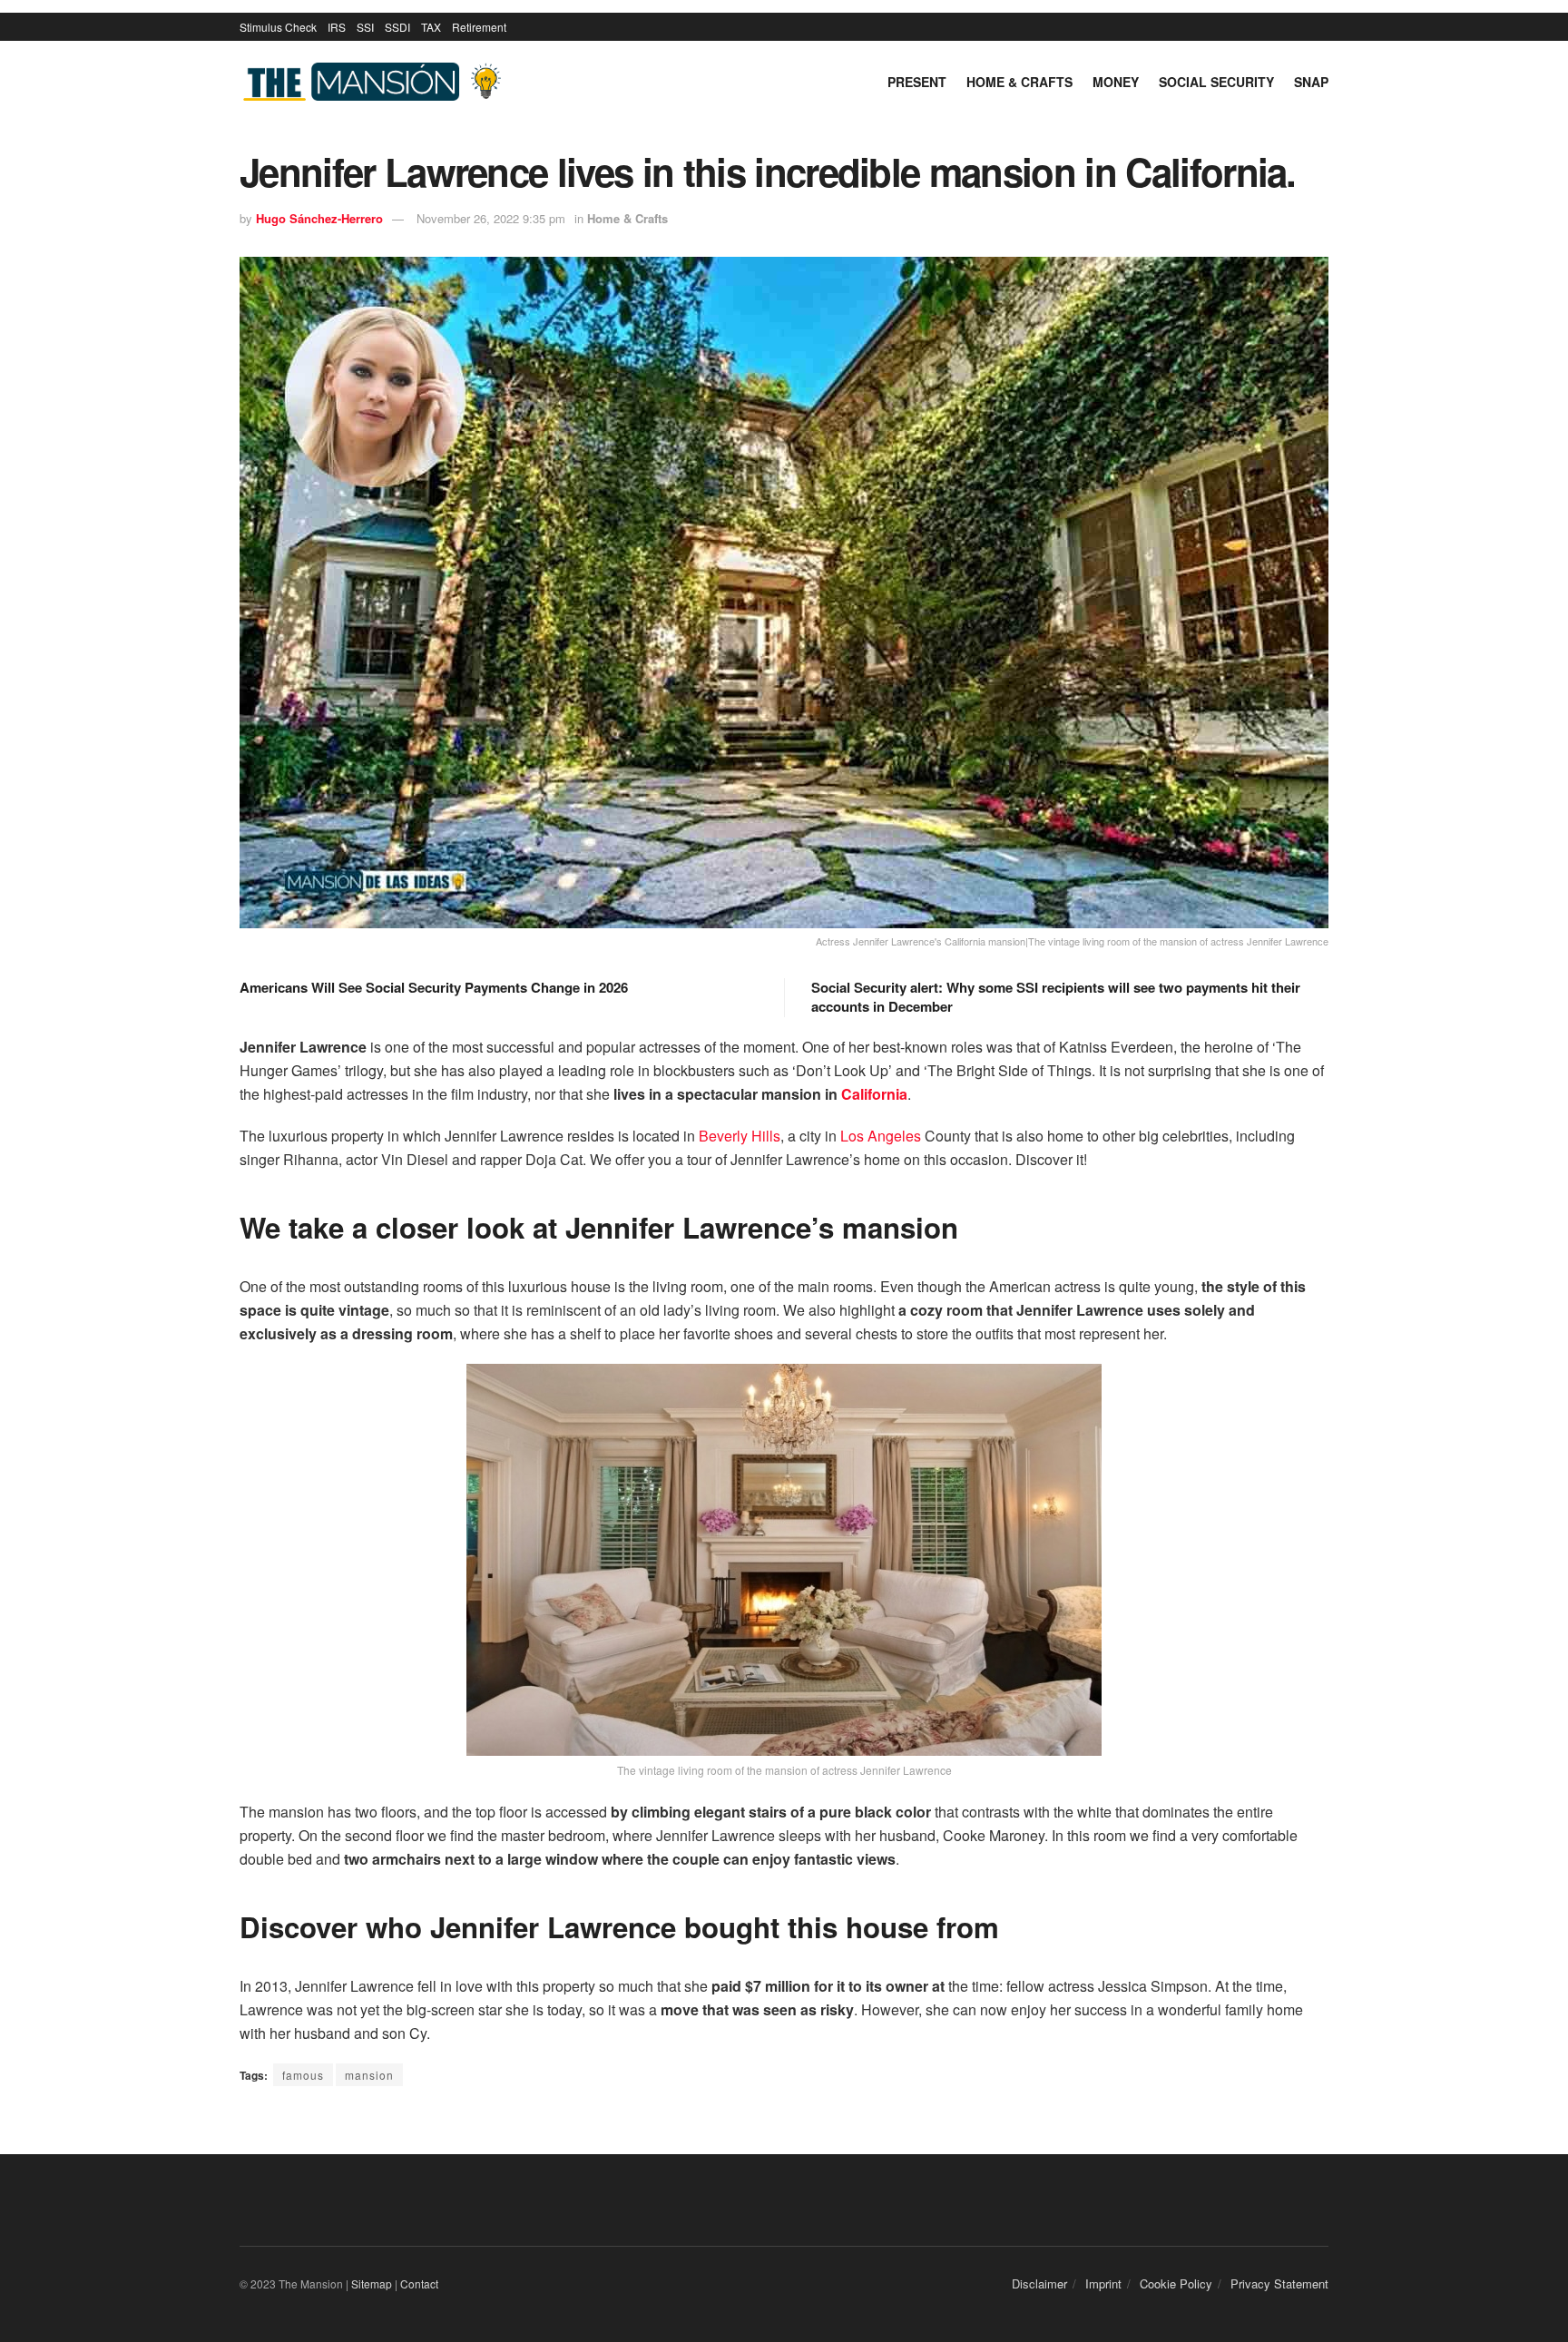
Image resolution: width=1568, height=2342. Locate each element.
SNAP (1311, 82)
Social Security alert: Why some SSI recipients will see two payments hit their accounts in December (1056, 997)
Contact (419, 2283)
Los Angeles (881, 1136)
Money (1116, 82)
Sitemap (372, 2283)
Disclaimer (1039, 2283)
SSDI (397, 27)
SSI (365, 27)
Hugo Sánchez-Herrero (319, 218)
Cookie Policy (1176, 2283)
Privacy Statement (1279, 2283)
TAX (431, 27)
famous (303, 2075)
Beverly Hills (740, 1136)
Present (917, 82)
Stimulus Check (278, 27)
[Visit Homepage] (376, 82)
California (874, 1094)
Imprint (1103, 2283)
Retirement (479, 27)
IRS (337, 27)
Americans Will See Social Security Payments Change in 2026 (434, 987)
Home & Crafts (1019, 82)
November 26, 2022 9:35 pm (491, 218)
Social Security (1216, 82)
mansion (369, 2075)
